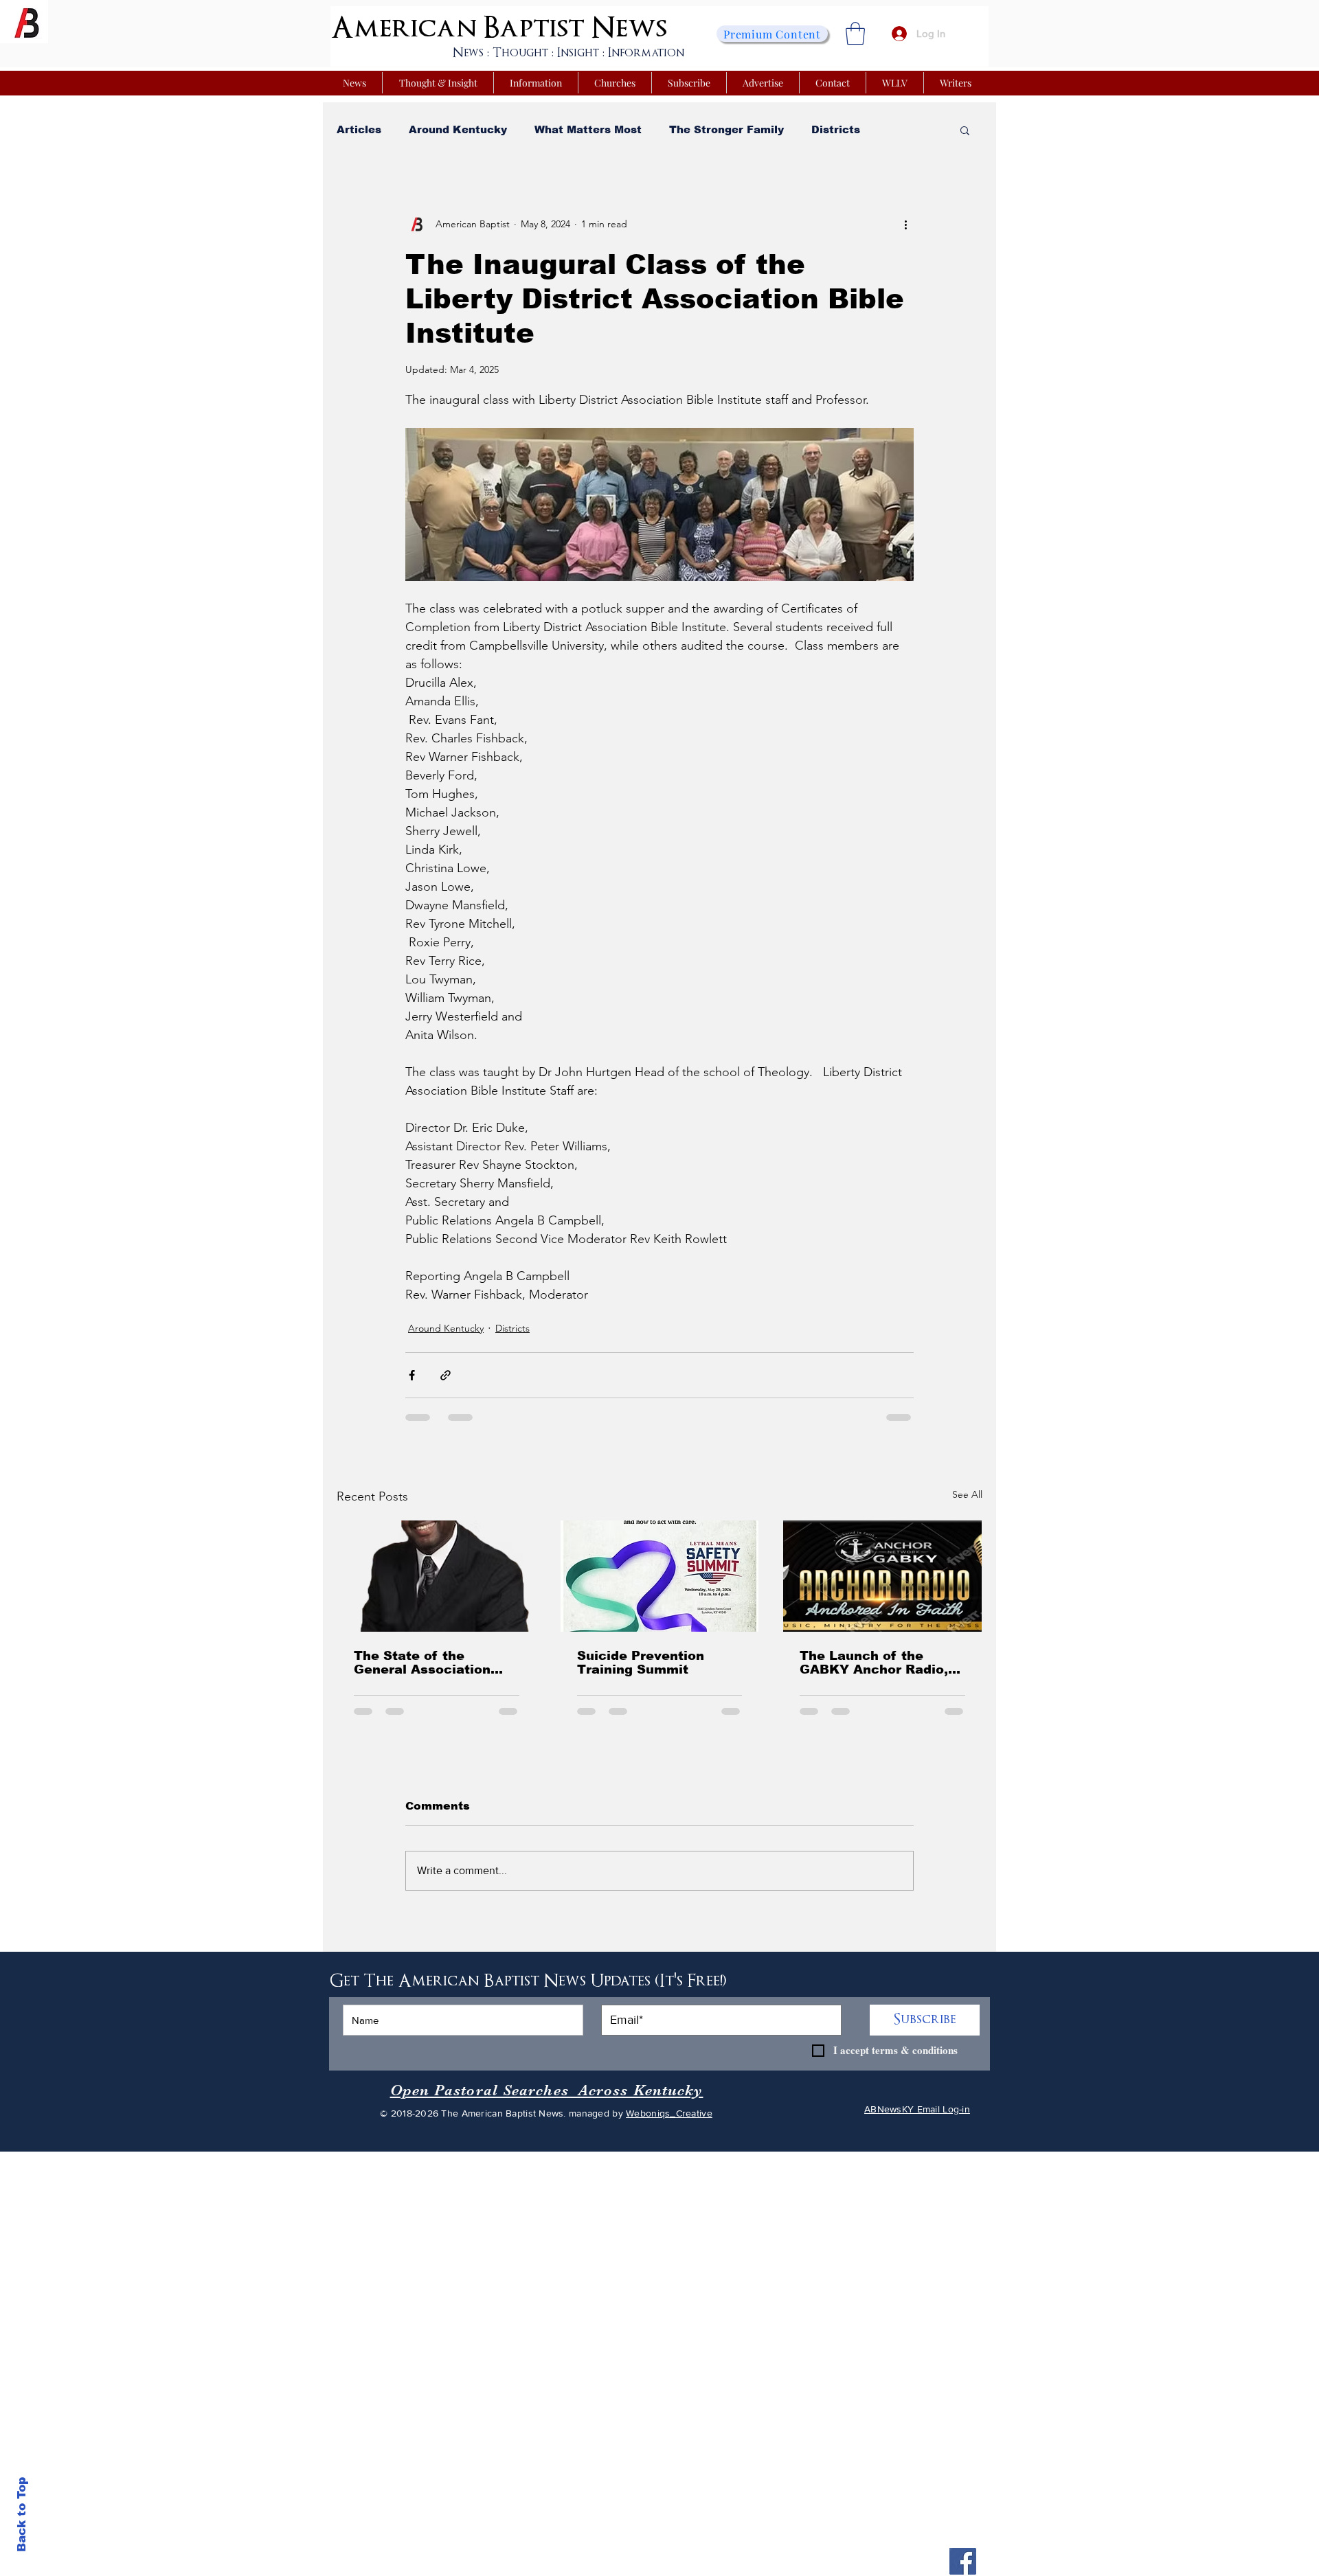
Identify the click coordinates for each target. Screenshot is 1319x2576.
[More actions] (905, 224)
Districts (836, 129)
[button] (855, 33)
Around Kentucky (458, 129)
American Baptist (458, 28)
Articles (359, 129)
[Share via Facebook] (412, 1375)
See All (967, 1494)
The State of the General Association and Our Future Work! (426, 1663)
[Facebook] (963, 2561)
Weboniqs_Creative (669, 2113)
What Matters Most (588, 129)
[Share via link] (446, 1375)
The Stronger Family (726, 129)
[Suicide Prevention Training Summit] (660, 1576)
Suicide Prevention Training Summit (641, 1663)
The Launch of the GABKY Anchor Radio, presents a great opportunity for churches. (874, 1663)
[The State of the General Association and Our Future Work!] (437, 1576)
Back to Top (22, 2515)
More (902, 129)
